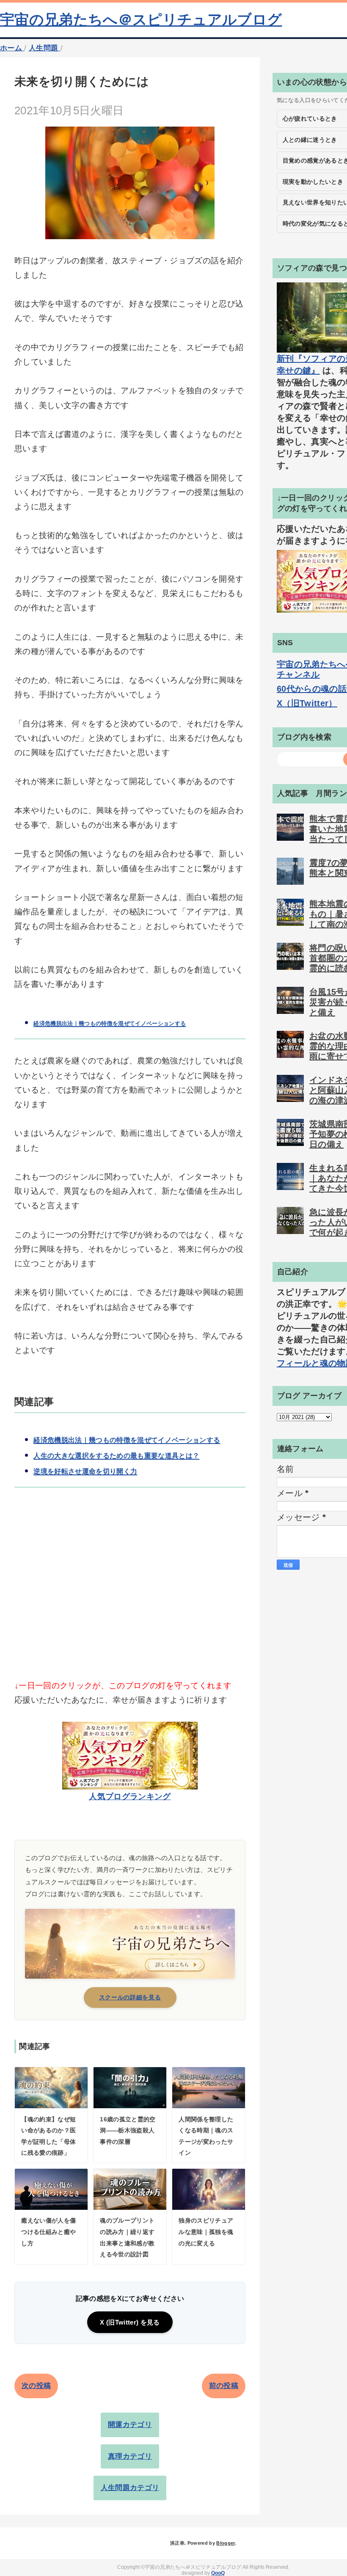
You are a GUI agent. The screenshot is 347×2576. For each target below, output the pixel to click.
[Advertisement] (130, 1598)
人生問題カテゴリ (130, 2488)
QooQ (218, 2573)
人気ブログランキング (130, 1796)
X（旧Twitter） (307, 703)
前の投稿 (224, 2386)
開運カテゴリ (130, 2425)
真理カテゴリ (130, 2456)
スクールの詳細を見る (130, 1997)
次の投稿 (36, 2386)
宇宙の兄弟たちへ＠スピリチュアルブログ (141, 19)
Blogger (225, 2543)
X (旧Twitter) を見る (130, 2322)
